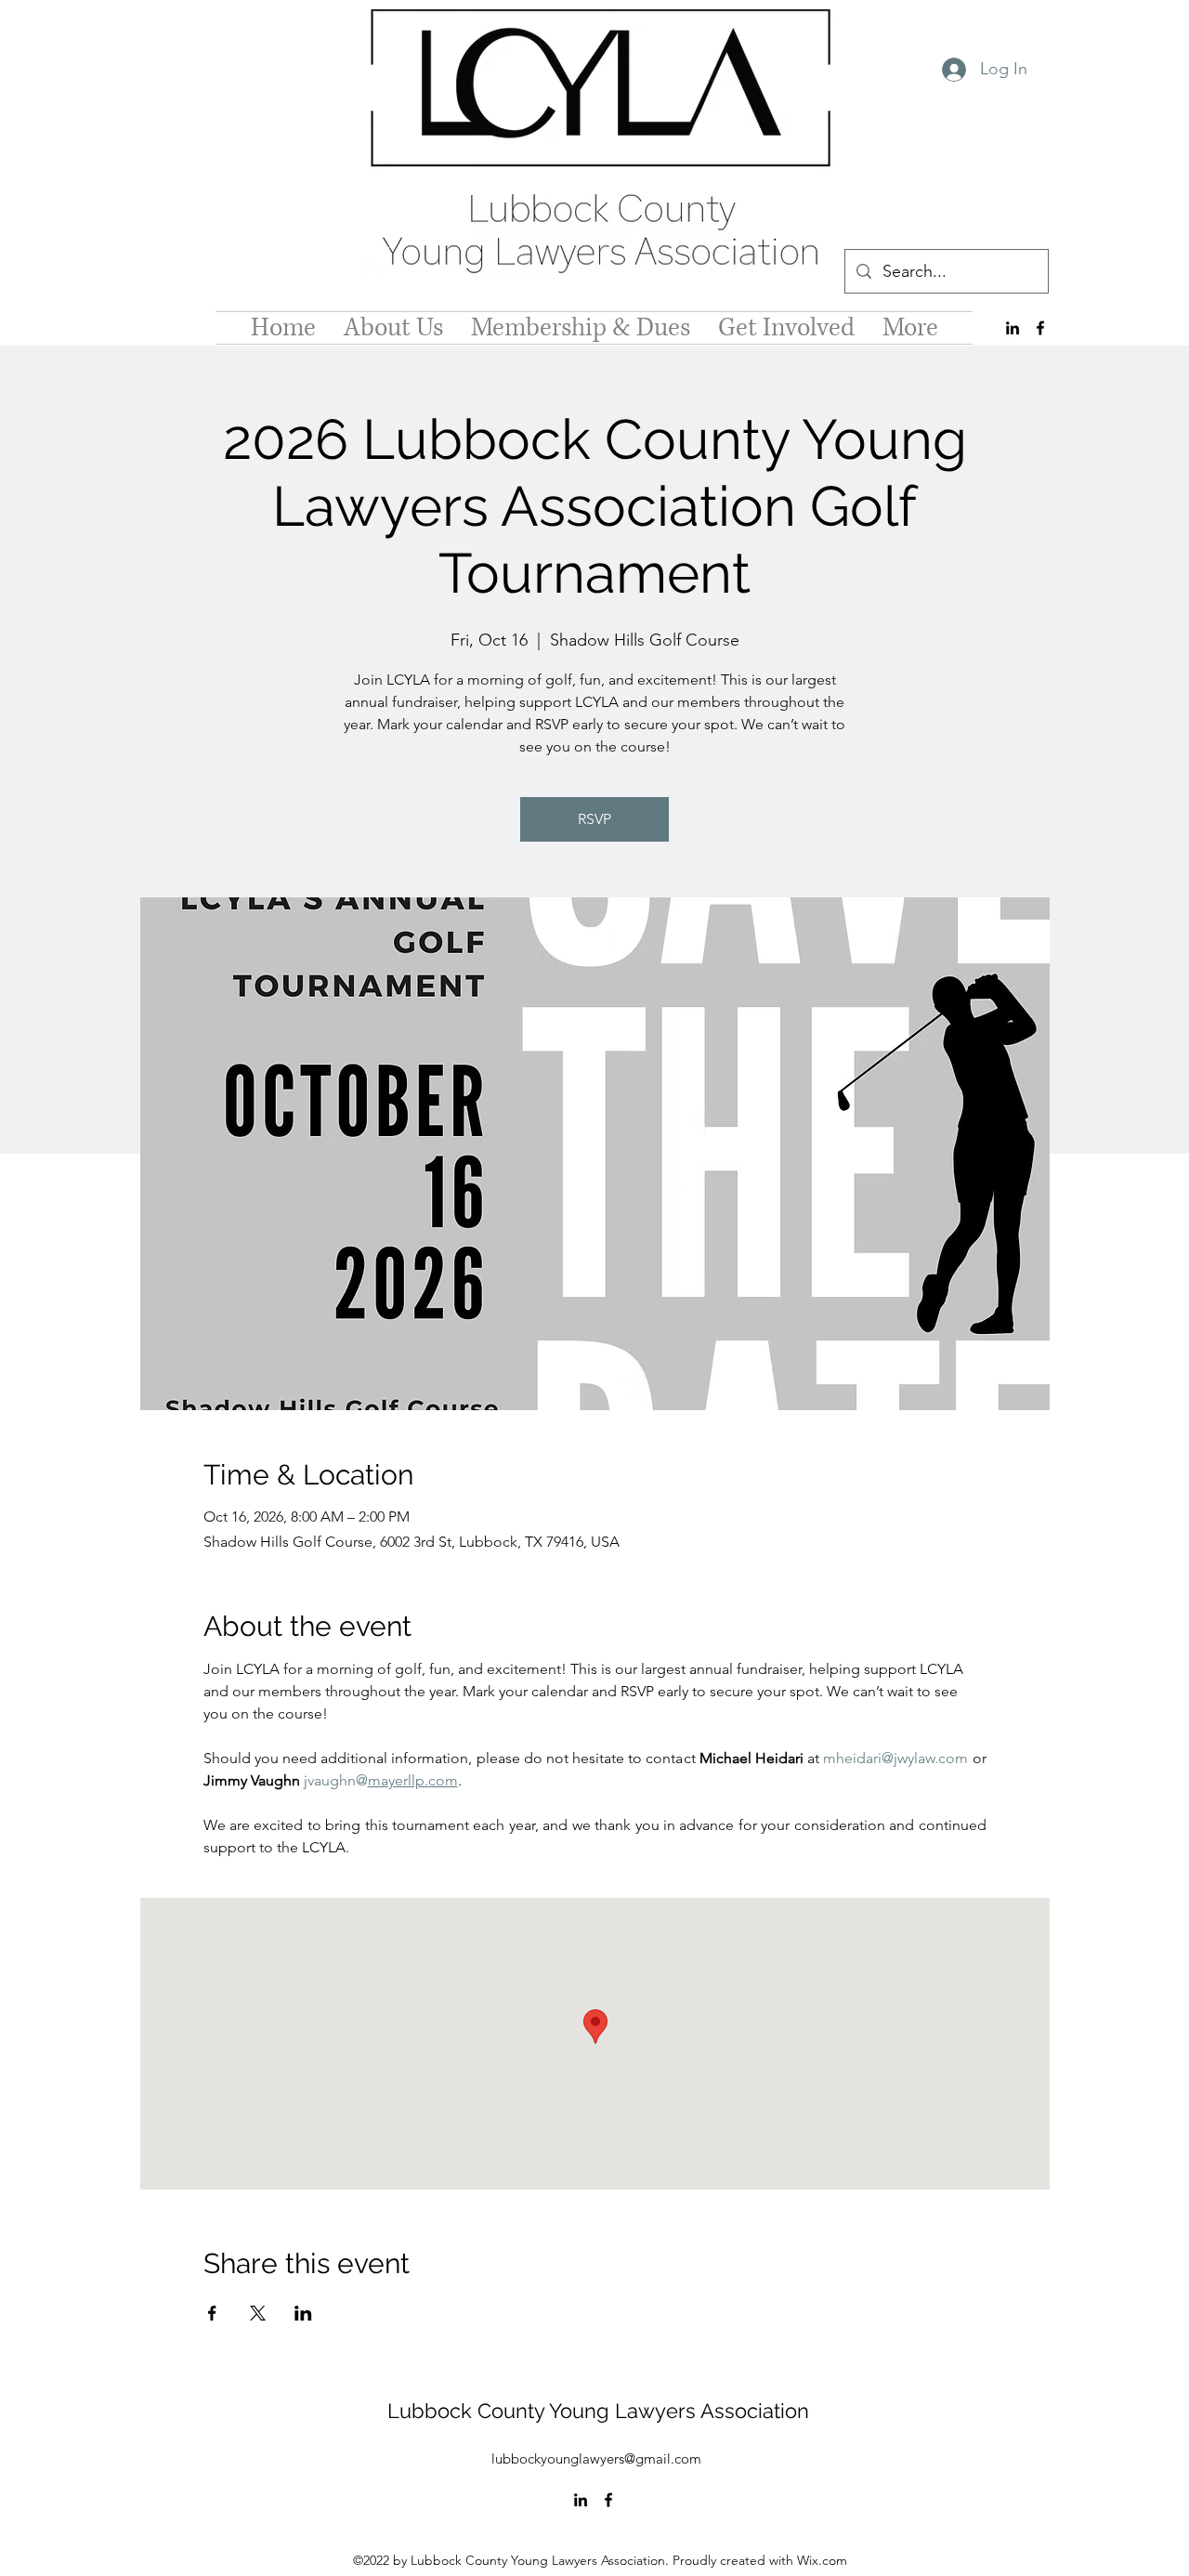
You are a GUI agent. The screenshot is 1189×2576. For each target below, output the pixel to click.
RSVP (594, 819)
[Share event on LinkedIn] (303, 2313)
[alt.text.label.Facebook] (1040, 328)
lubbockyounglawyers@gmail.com (596, 2458)
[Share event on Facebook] (212, 2313)
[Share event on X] (258, 2313)
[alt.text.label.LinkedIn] (1013, 328)
